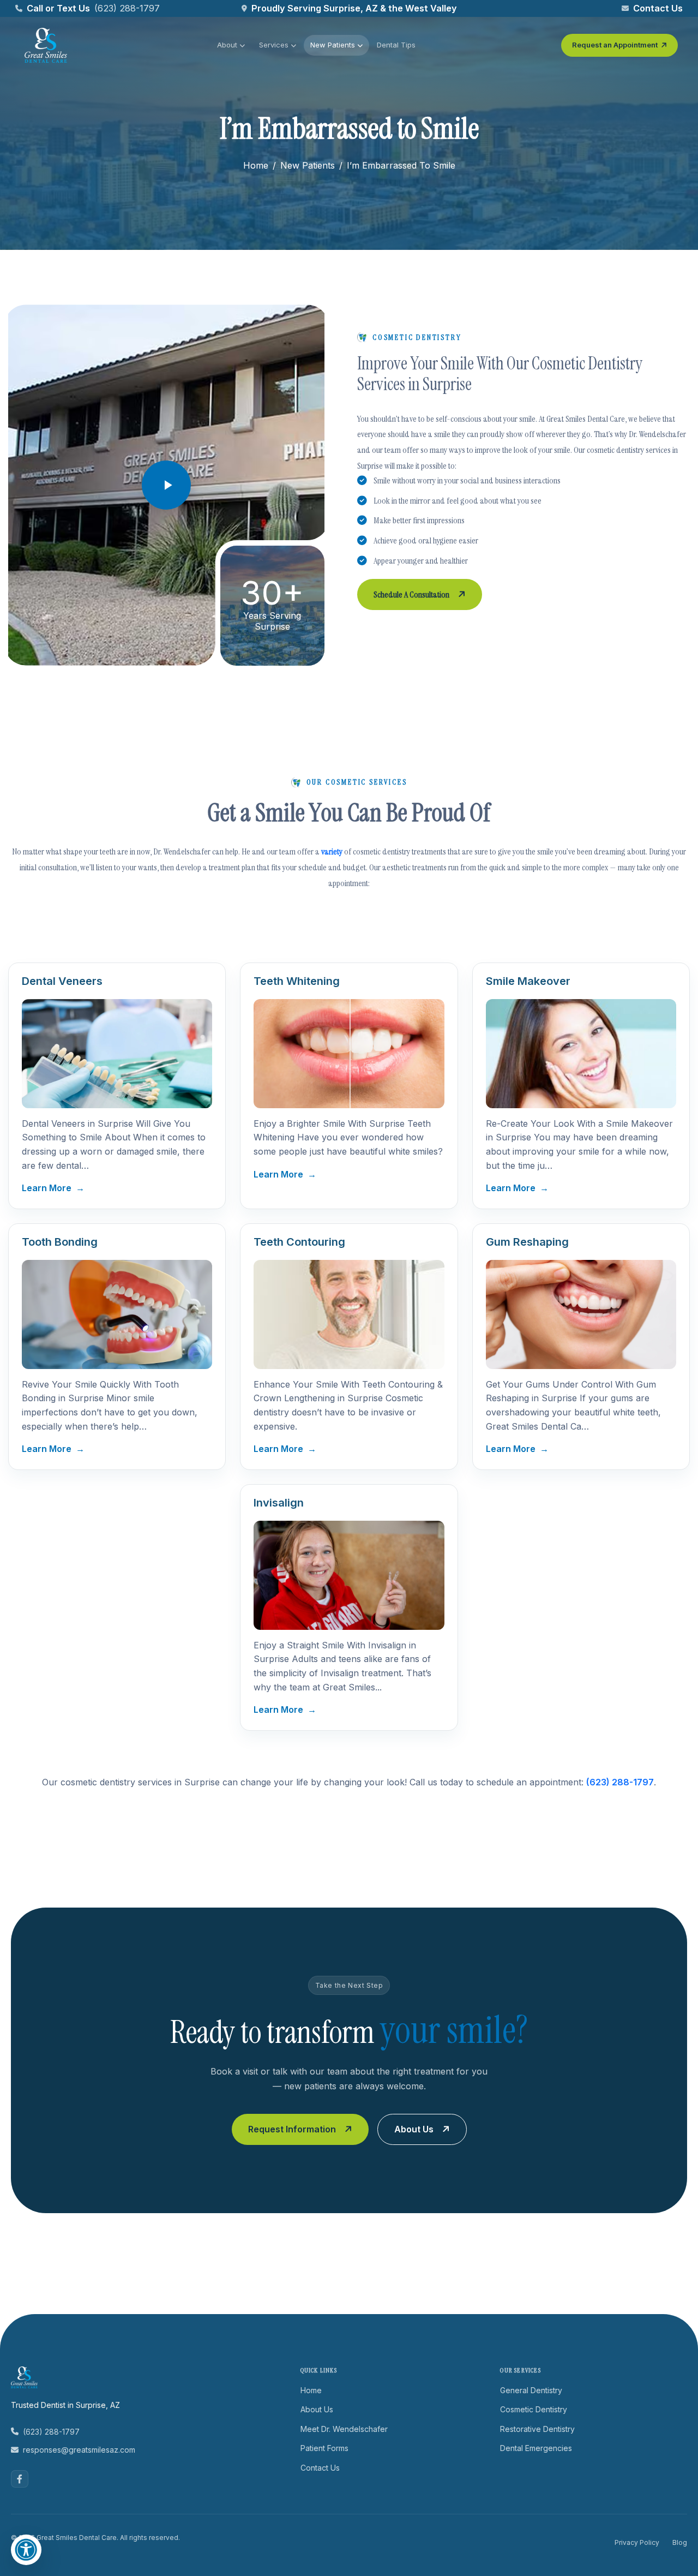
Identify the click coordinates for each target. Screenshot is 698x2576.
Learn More (53, 1188)
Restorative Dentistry (537, 2429)
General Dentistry (531, 2390)
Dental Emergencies (536, 2448)
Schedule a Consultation (411, 594)
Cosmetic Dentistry (534, 2409)
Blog (680, 2542)
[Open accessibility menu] (26, 2550)
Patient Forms (324, 2448)
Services (274, 45)
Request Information (292, 2129)
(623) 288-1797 (127, 8)
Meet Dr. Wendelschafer (344, 2429)
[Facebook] (20, 2479)
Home (256, 165)
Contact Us (658, 8)
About (227, 45)
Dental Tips (396, 45)
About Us (414, 2129)
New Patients (333, 45)
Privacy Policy (637, 2542)
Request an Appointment (615, 45)
